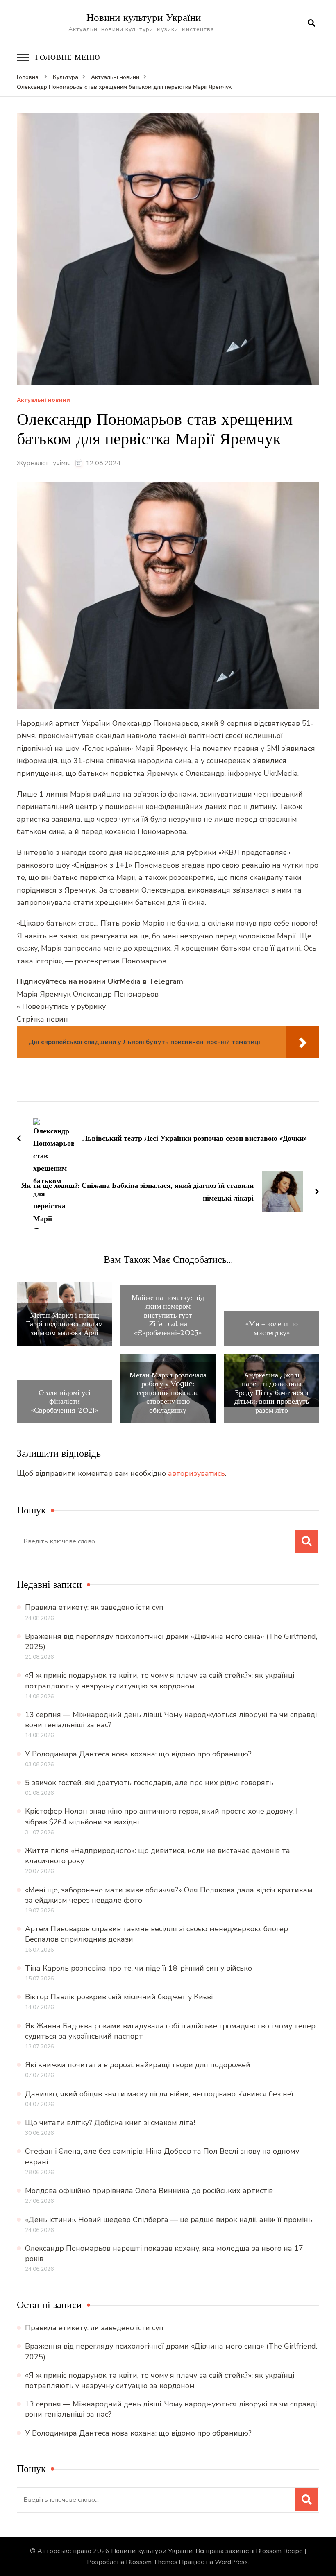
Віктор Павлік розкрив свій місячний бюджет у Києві (119, 1997)
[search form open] (311, 23)
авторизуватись (196, 1473)
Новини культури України (144, 17)
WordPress (231, 2562)
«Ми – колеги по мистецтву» (272, 1328)
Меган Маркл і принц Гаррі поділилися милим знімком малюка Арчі (64, 1324)
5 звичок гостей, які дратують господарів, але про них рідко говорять (149, 1783)
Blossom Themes (152, 2562)
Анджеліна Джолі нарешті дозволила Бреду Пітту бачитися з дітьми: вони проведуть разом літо (272, 1393)
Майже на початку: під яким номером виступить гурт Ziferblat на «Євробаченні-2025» (168, 1315)
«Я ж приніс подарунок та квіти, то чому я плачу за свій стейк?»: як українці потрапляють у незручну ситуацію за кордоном (160, 1680)
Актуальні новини (43, 400)
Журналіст (33, 463)
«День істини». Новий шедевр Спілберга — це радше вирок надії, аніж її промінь (169, 2220)
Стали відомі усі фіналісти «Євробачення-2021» (65, 1401)
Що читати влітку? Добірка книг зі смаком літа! (110, 2123)
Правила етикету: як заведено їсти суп (94, 1607)
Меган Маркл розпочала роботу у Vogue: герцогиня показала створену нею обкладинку (168, 1393)
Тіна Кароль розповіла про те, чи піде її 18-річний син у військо (138, 1968)
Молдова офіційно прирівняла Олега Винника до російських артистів (149, 2191)
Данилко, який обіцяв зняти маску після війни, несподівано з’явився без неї (159, 2094)
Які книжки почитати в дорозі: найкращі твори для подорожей (138, 2065)
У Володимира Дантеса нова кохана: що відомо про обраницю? (138, 1754)
